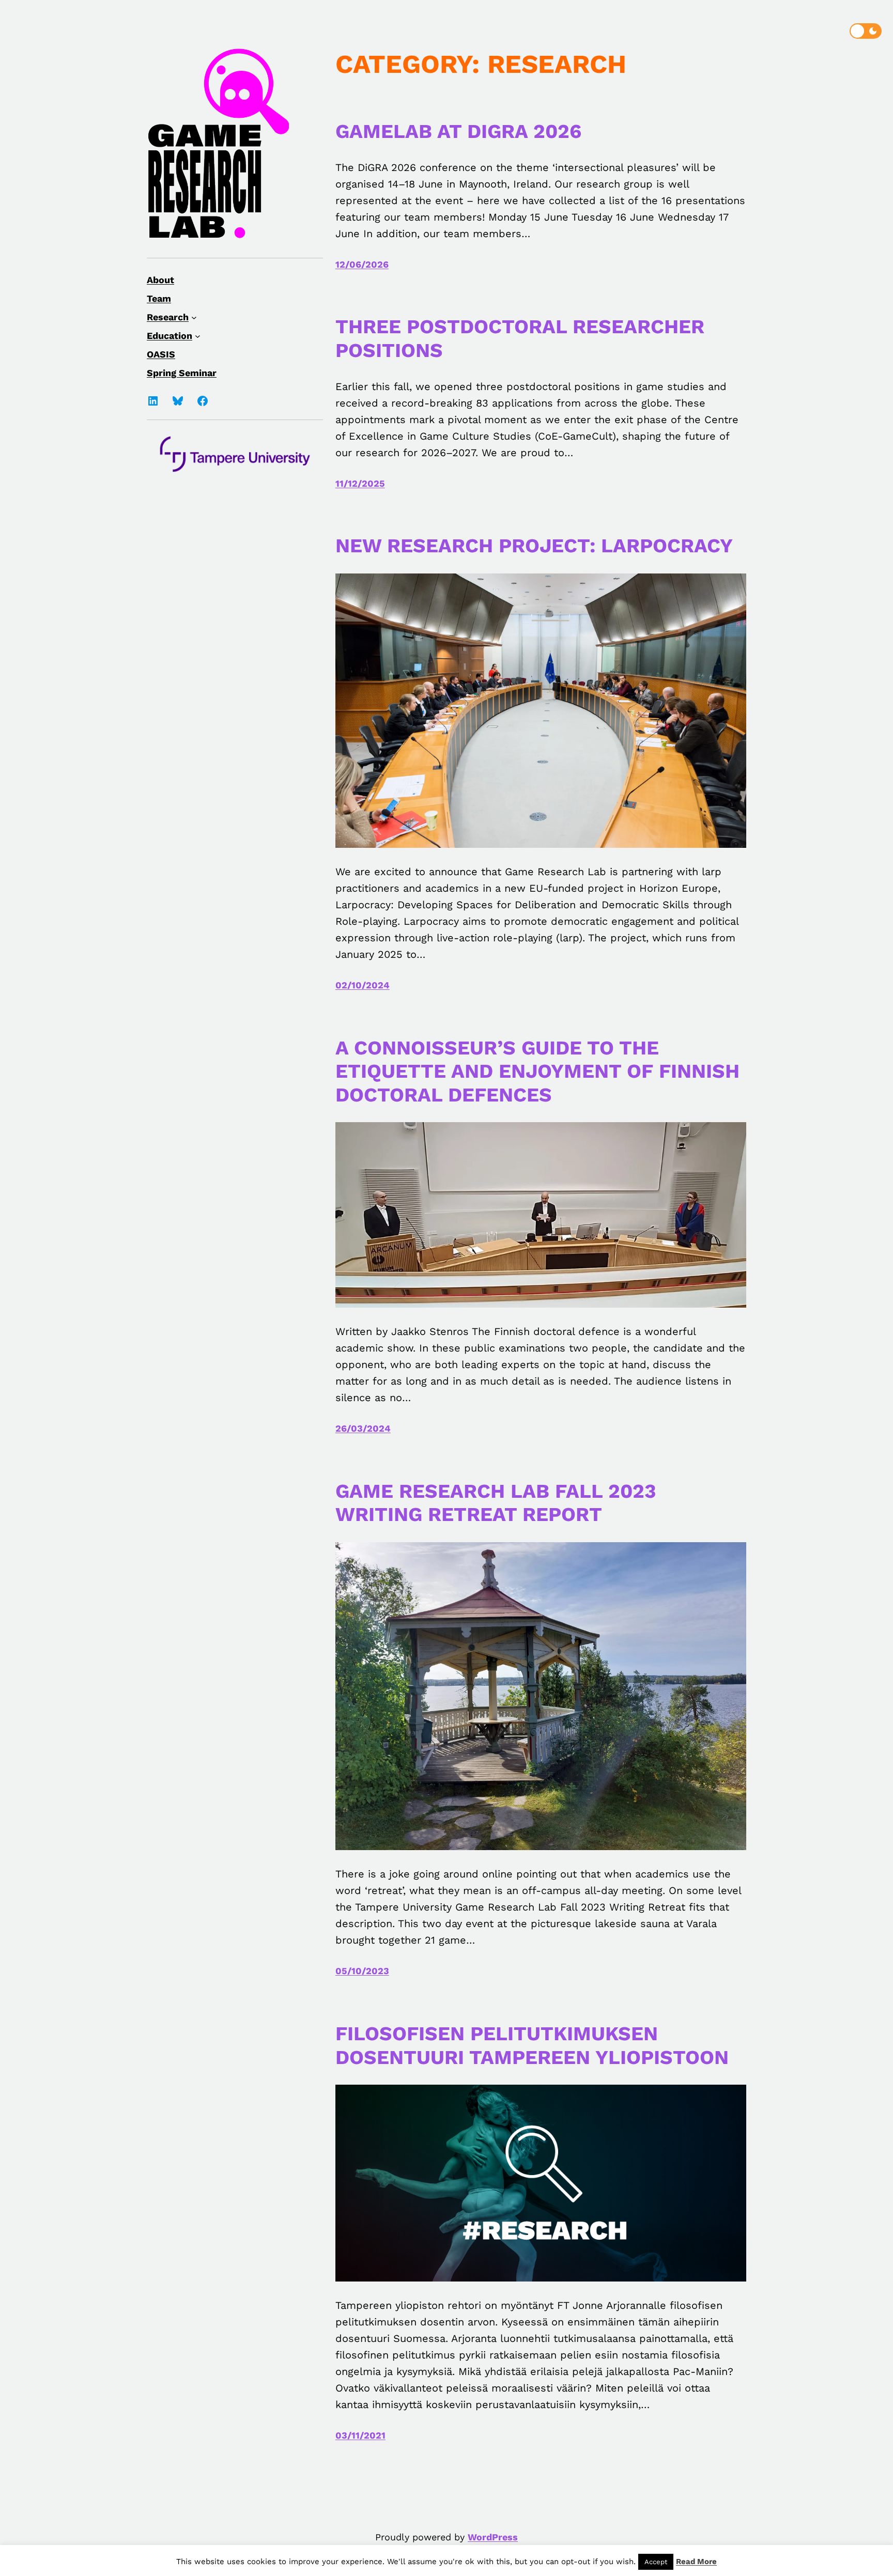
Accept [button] (656, 2562)
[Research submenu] (194, 317)
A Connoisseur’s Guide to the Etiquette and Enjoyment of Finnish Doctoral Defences (537, 1071)
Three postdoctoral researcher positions (520, 338)
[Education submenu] (198, 336)
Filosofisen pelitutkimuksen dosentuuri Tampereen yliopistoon (532, 2045)
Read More (696, 2562)
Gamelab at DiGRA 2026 (458, 131)
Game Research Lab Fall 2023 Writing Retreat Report (496, 1503)
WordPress (493, 2537)
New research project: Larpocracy (534, 546)
